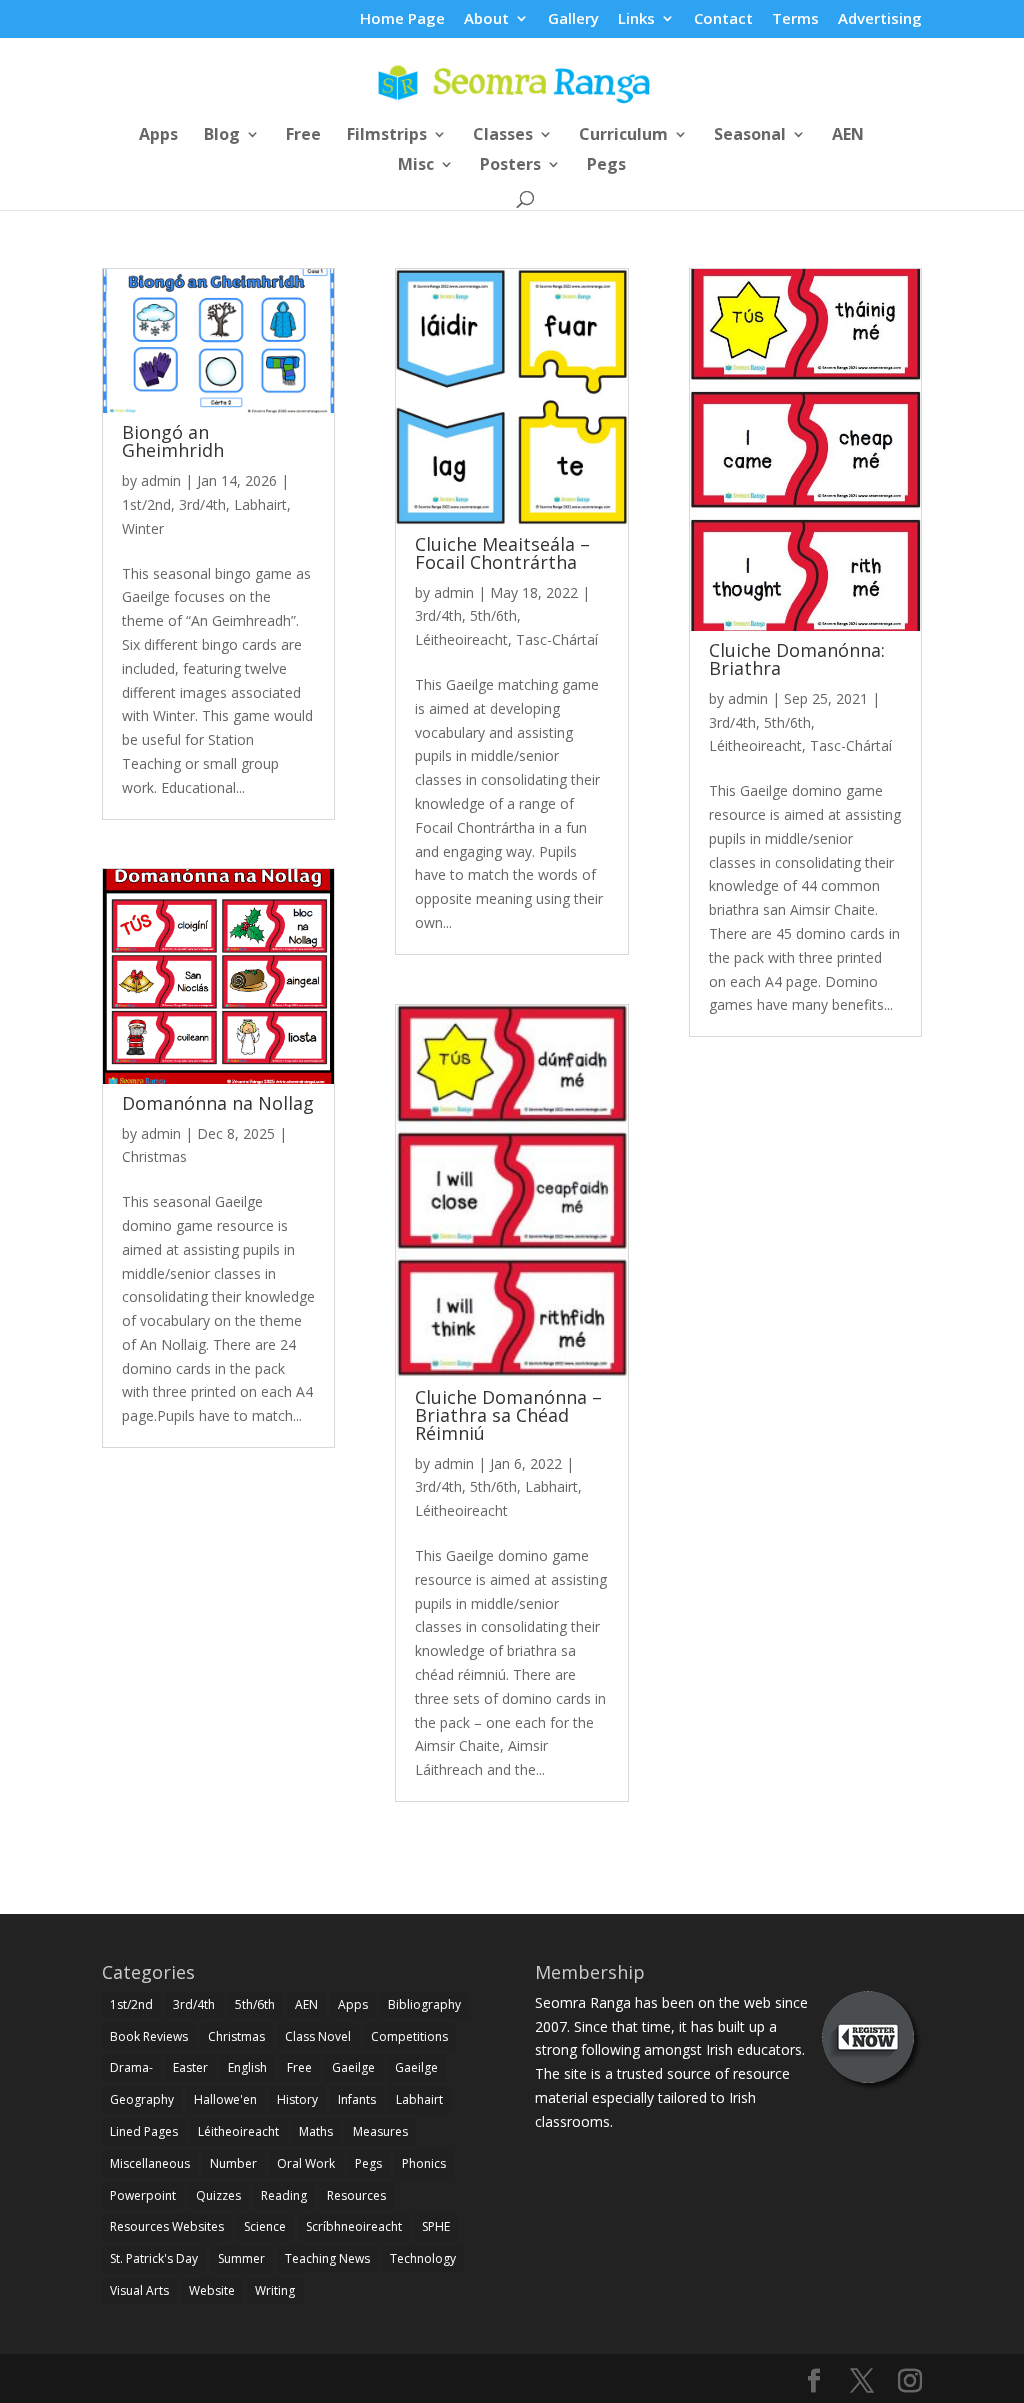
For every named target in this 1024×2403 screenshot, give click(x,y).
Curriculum (623, 136)
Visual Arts (139, 2290)
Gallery (573, 19)
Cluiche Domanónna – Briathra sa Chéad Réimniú (508, 1415)
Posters (510, 166)
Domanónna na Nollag (218, 1103)
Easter (190, 2067)
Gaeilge (353, 2067)
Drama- (131, 2067)
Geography (142, 2099)
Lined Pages (144, 2131)
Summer (241, 2258)
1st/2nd (146, 504)
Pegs (606, 166)
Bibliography (424, 2004)
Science (265, 2226)
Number (233, 2163)
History (297, 2099)
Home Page (402, 19)
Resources (356, 2195)
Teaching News (327, 2258)
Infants (357, 2099)
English (247, 2067)
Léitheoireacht (461, 639)
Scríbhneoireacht (354, 2226)
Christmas (154, 1156)
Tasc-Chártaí (557, 639)
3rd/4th (202, 504)
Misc (416, 166)
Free (303, 136)
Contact (723, 19)
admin (161, 480)
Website (212, 2290)
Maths (316, 2131)
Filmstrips (387, 136)
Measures (380, 2131)
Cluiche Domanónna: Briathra (797, 659)
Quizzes (218, 2195)
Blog (222, 136)
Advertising (880, 19)
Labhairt (260, 504)
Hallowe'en (225, 2099)
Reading (284, 2195)
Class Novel (318, 2036)
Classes (503, 136)
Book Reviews (149, 2036)
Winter (143, 528)
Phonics (424, 2163)
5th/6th (493, 615)
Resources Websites (167, 2226)
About (486, 19)
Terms (795, 19)
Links (636, 19)
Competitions (409, 2036)
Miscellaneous (150, 2163)
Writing (275, 2290)
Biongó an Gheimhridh (173, 441)
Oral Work (306, 2163)
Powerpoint (143, 2195)
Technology (423, 2258)
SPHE (436, 2226)
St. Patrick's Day (154, 2258)
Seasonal (750, 136)
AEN (848, 136)
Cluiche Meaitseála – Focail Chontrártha (502, 553)
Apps (158, 136)
